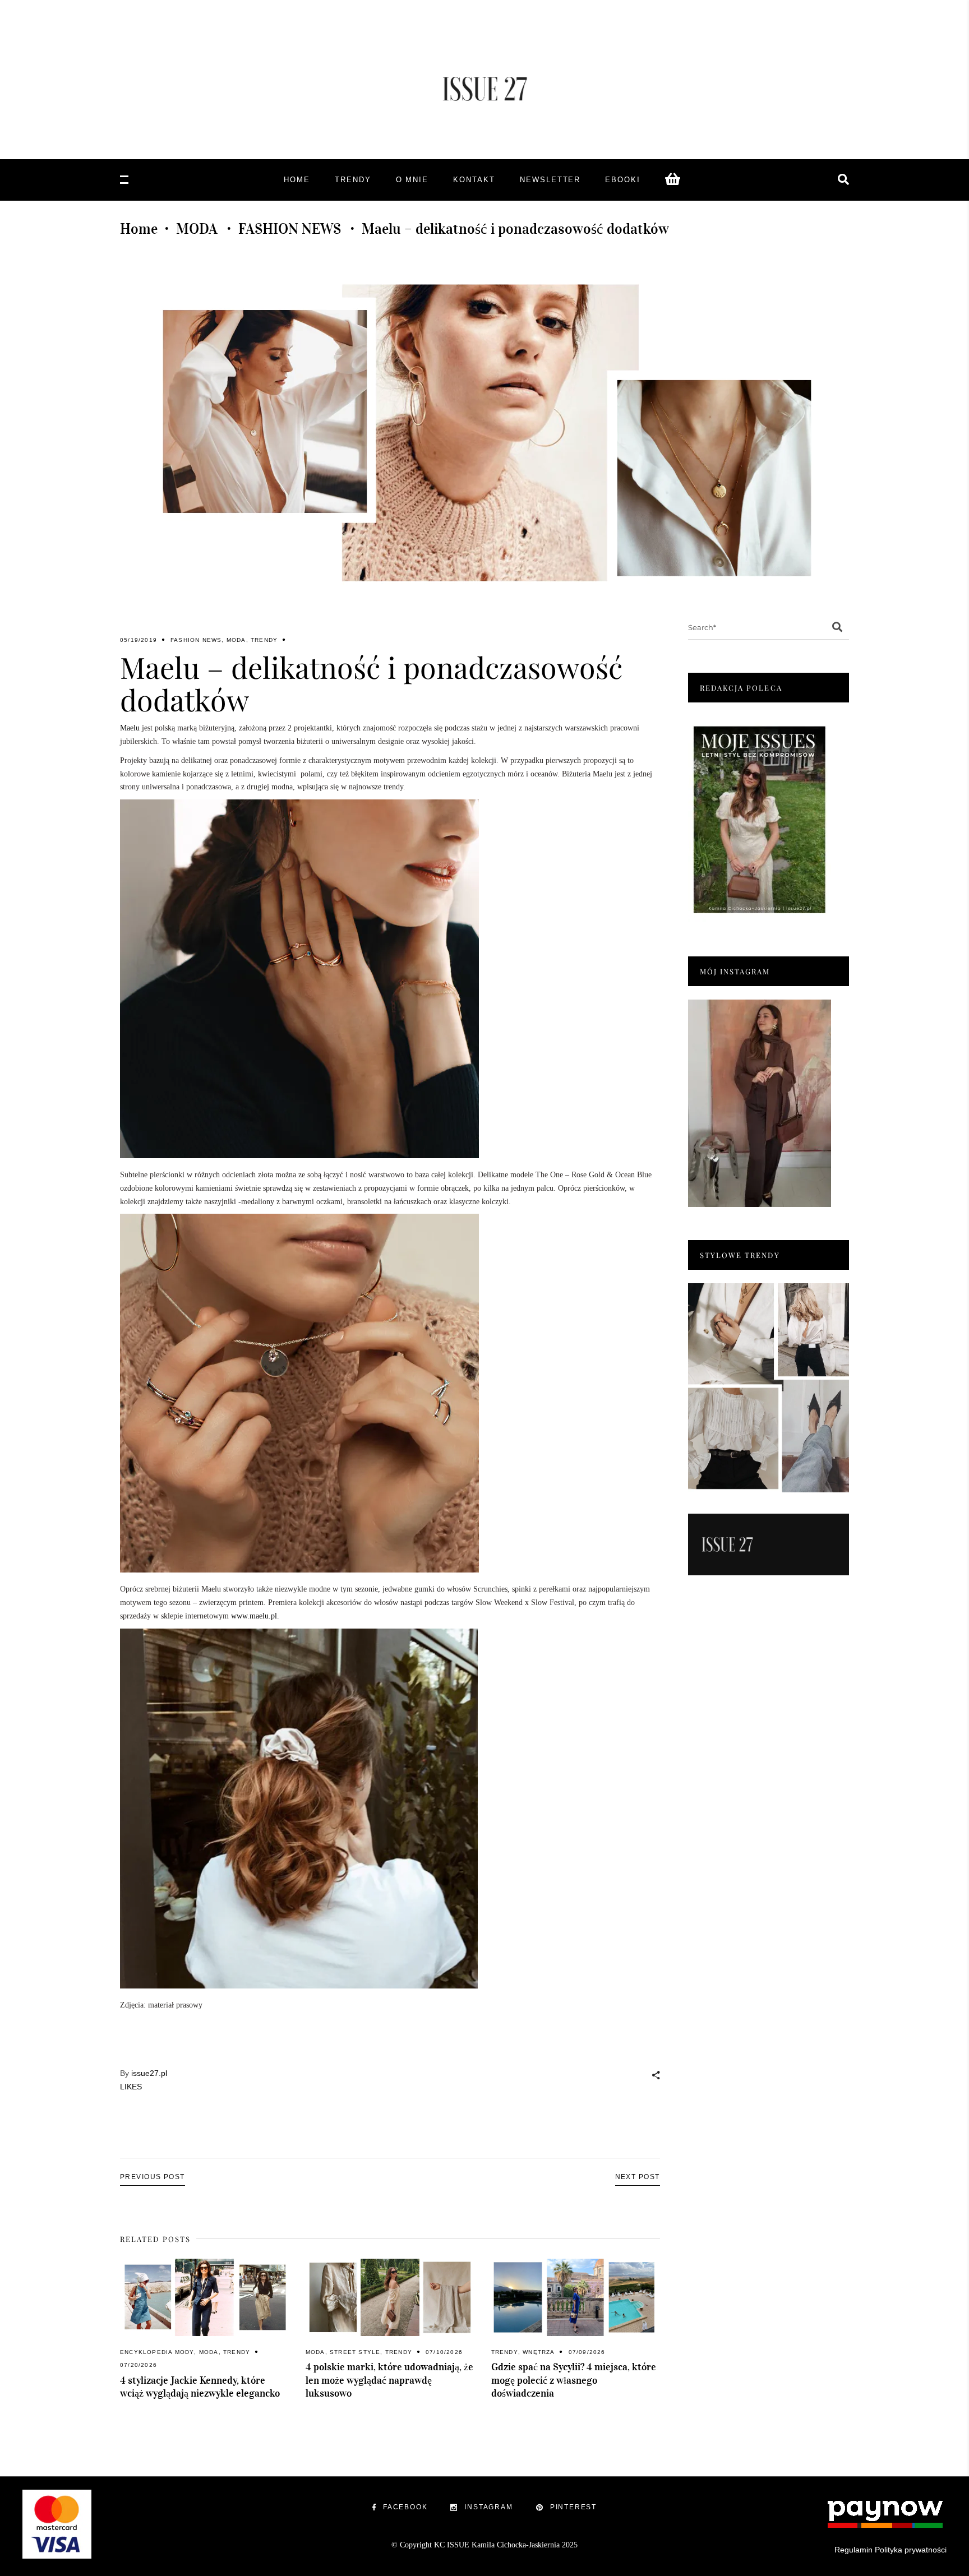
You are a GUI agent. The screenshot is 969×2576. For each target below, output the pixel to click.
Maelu (130, 728)
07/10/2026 (444, 2352)
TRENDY (264, 640)
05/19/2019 (139, 640)
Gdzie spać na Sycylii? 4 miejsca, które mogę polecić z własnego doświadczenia (574, 2380)
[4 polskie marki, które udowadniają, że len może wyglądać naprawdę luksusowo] (390, 2297)
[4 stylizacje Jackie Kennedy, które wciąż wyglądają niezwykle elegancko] (204, 2297)
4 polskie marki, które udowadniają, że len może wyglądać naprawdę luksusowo (389, 2380)
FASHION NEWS (290, 229)
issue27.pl (149, 2073)
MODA (197, 229)
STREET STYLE (355, 2352)
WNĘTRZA (539, 2352)
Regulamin (853, 2550)
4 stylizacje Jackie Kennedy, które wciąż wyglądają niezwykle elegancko (200, 2387)
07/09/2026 (587, 2352)
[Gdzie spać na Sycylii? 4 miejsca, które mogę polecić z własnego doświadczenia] (576, 2297)
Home (139, 229)
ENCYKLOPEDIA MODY (157, 2352)
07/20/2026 (139, 2365)
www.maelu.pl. (254, 1616)
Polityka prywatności (911, 2550)
